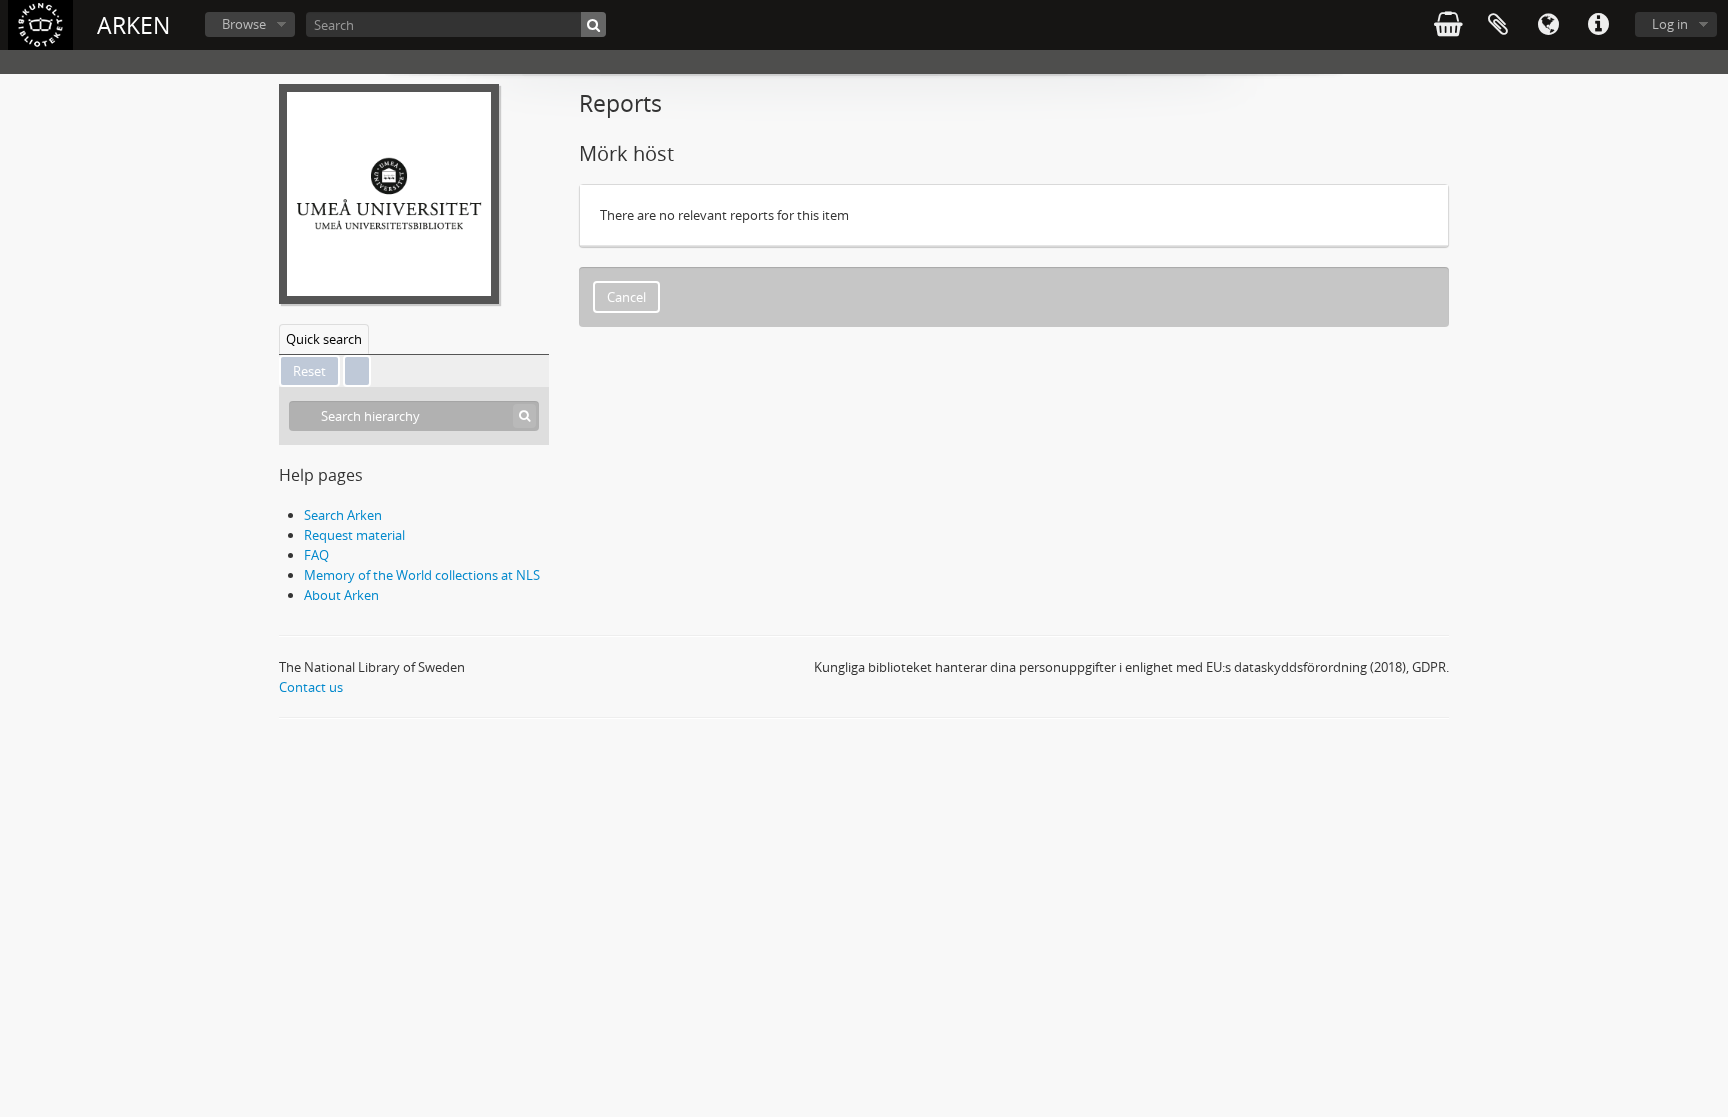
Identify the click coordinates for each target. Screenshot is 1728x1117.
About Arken (341, 595)
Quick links (1598, 25)
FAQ (316, 555)
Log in (1670, 24)
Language (1548, 25)
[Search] (593, 24)
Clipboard (1498, 25)
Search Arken (343, 515)
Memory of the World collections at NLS (422, 575)
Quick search (324, 339)
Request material (354, 535)
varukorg (1448, 25)
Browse (244, 24)
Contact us (311, 687)
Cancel (626, 297)
